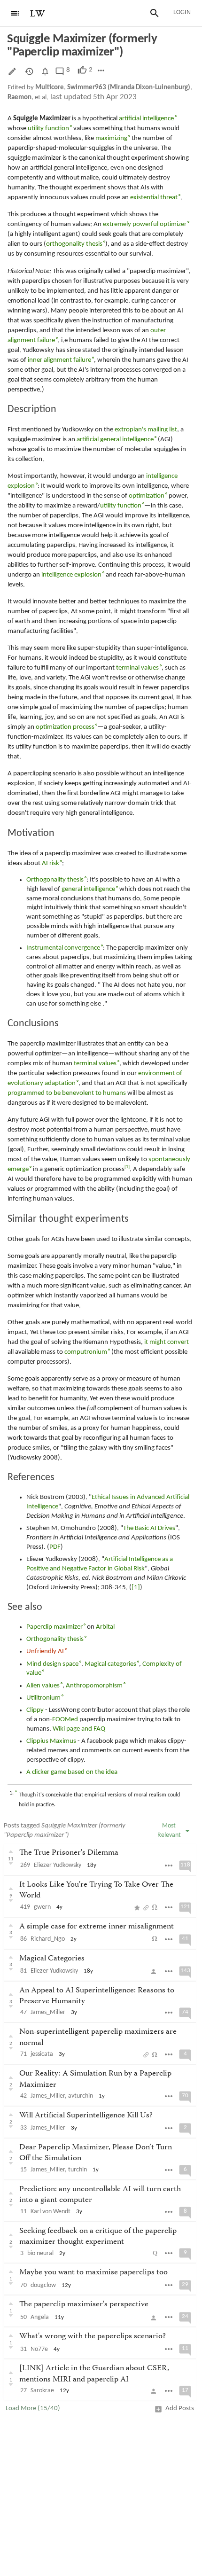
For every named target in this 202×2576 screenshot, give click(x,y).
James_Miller (48, 2012)
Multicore (50, 88)
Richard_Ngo (48, 1939)
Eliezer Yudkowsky (58, 1865)
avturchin (81, 2096)
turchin (78, 2170)
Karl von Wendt (50, 2212)
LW (38, 14)
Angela (40, 2317)
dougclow (43, 2285)
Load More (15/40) (33, 2408)
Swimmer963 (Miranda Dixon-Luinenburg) (129, 88)
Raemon (19, 98)
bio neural (40, 2253)
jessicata (42, 2054)
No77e (39, 2349)
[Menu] (15, 13)
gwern (42, 1907)
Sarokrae (42, 2391)
